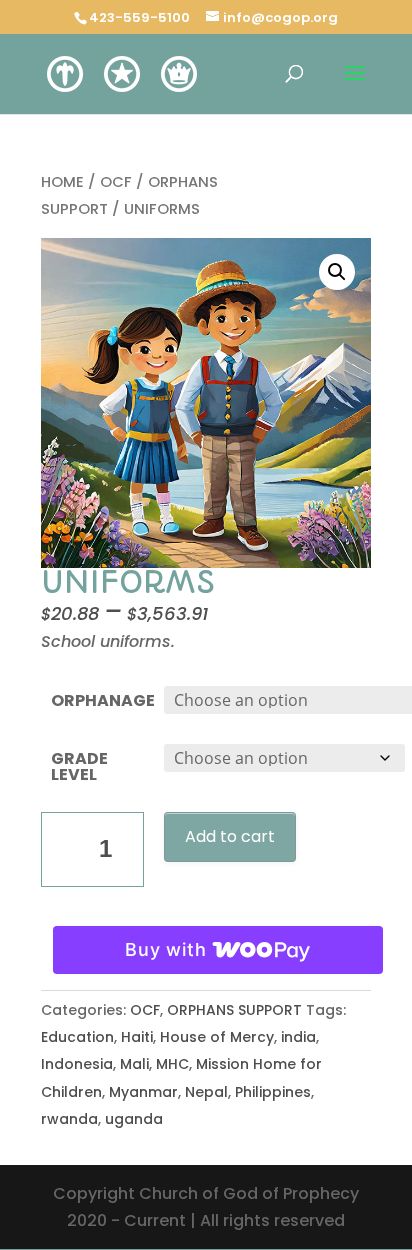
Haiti (137, 1037)
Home (62, 182)
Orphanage (103, 700)
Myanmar (143, 1092)
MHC (172, 1064)
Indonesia (77, 1064)
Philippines (273, 1092)
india (298, 1037)
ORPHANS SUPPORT (234, 1010)
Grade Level (79, 766)
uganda (134, 1119)
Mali (134, 1064)
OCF (116, 182)
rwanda (69, 1119)
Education (77, 1037)
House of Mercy (217, 1037)
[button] (337, 272)
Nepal (206, 1092)
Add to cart (230, 836)
